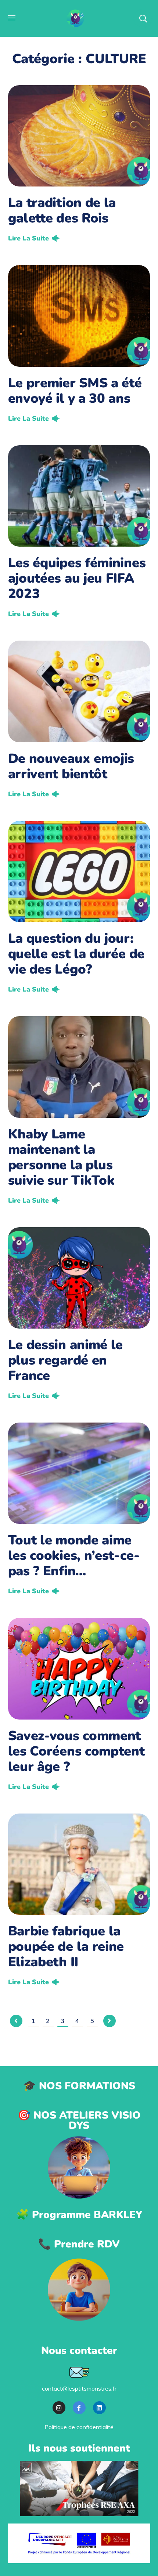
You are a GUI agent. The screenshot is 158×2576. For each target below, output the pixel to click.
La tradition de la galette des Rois (62, 211)
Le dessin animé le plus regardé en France (66, 1360)
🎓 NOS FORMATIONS (79, 2086)
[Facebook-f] (79, 2408)
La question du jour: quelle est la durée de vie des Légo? (76, 954)
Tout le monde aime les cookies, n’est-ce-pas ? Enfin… (74, 1556)
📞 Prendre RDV (79, 2244)
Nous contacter (79, 2351)
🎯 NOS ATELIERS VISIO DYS (79, 2120)
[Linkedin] (99, 2408)
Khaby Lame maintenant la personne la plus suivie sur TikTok (61, 1157)
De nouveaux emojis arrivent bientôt (71, 766)
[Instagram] (59, 2408)
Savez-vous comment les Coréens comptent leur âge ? (76, 1751)
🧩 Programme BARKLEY (79, 2215)
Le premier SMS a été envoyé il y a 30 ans (75, 391)
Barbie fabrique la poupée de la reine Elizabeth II (66, 1947)
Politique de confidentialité (79, 2427)
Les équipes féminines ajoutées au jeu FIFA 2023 (77, 578)
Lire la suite (28, 238)
